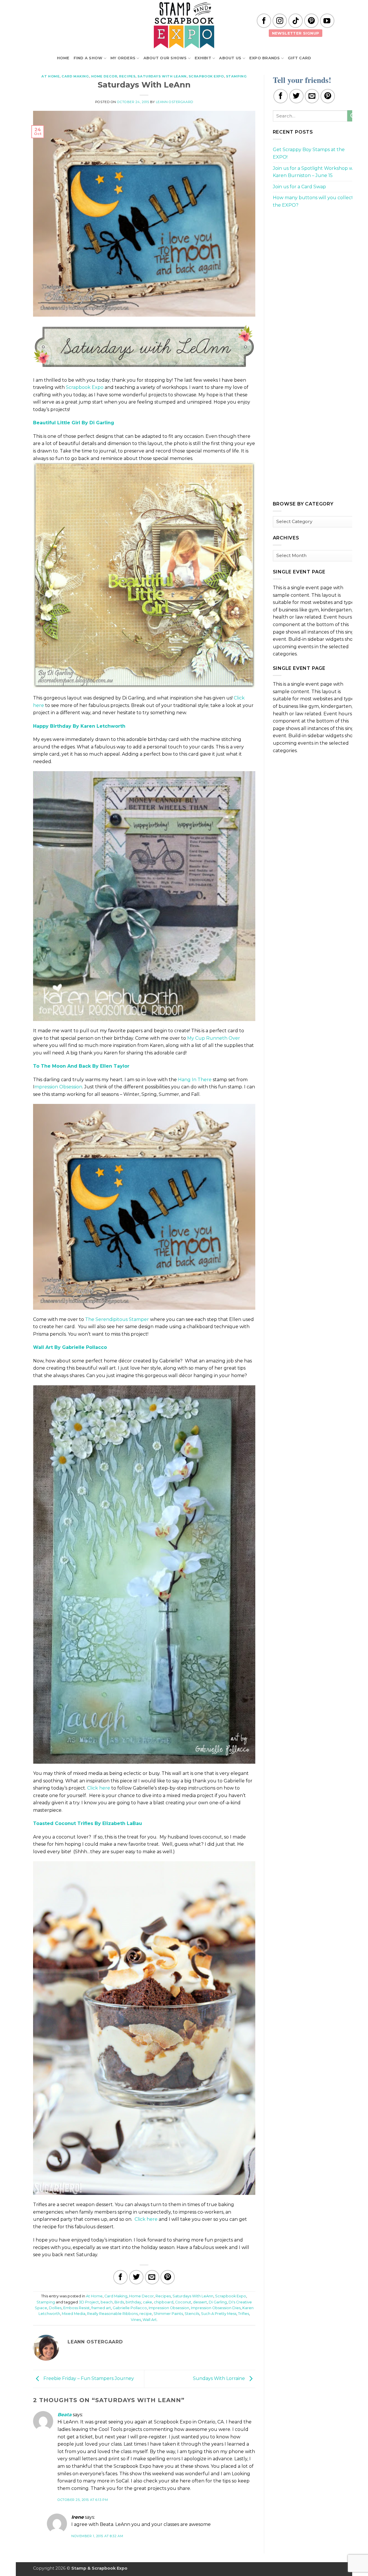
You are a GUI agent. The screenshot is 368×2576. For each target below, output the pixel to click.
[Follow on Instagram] (280, 21)
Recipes (127, 76)
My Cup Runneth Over (214, 1038)
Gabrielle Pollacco (130, 2308)
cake (147, 2302)
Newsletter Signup (296, 33)
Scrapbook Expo (206, 76)
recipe (146, 2314)
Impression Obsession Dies (216, 2308)
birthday (133, 2302)
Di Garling (218, 2302)
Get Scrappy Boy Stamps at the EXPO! (309, 153)
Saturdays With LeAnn (162, 76)
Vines (136, 2320)
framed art (101, 2308)
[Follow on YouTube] (327, 21)
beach (107, 2302)
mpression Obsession (58, 1087)
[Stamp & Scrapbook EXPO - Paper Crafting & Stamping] (184, 25)
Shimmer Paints (168, 2314)
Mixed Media (74, 2314)
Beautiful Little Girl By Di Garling (74, 423)
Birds (119, 2302)
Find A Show (88, 58)
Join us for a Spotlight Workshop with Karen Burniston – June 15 (316, 172)
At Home (50, 76)
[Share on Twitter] (136, 2277)
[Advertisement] (316, 254)
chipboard (164, 2302)
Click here (99, 1788)
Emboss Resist (76, 2308)
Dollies (55, 2308)
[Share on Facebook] (120, 2277)
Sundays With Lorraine (220, 2379)
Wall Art (150, 2320)
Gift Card (299, 58)
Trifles (244, 2314)
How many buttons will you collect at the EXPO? (316, 201)
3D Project (89, 2302)
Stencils (192, 2314)
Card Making (75, 76)
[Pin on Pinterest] (168, 2277)
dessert (200, 2302)
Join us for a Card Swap (299, 187)
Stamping (236, 76)
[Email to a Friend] (152, 2277)
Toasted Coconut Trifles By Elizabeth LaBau (88, 1823)
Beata (65, 2415)
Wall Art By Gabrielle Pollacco (70, 1347)
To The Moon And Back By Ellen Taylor (81, 1066)
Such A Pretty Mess (219, 2314)
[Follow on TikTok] (296, 21)
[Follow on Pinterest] (311, 21)
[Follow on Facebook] (264, 21)
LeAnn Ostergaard (175, 102)
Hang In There (195, 1080)
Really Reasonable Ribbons (112, 2314)
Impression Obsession (169, 2308)
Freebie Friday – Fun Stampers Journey (88, 2379)
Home (63, 58)
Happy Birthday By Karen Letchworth (79, 726)
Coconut (183, 2302)
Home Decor (104, 76)
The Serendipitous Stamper (117, 1319)
